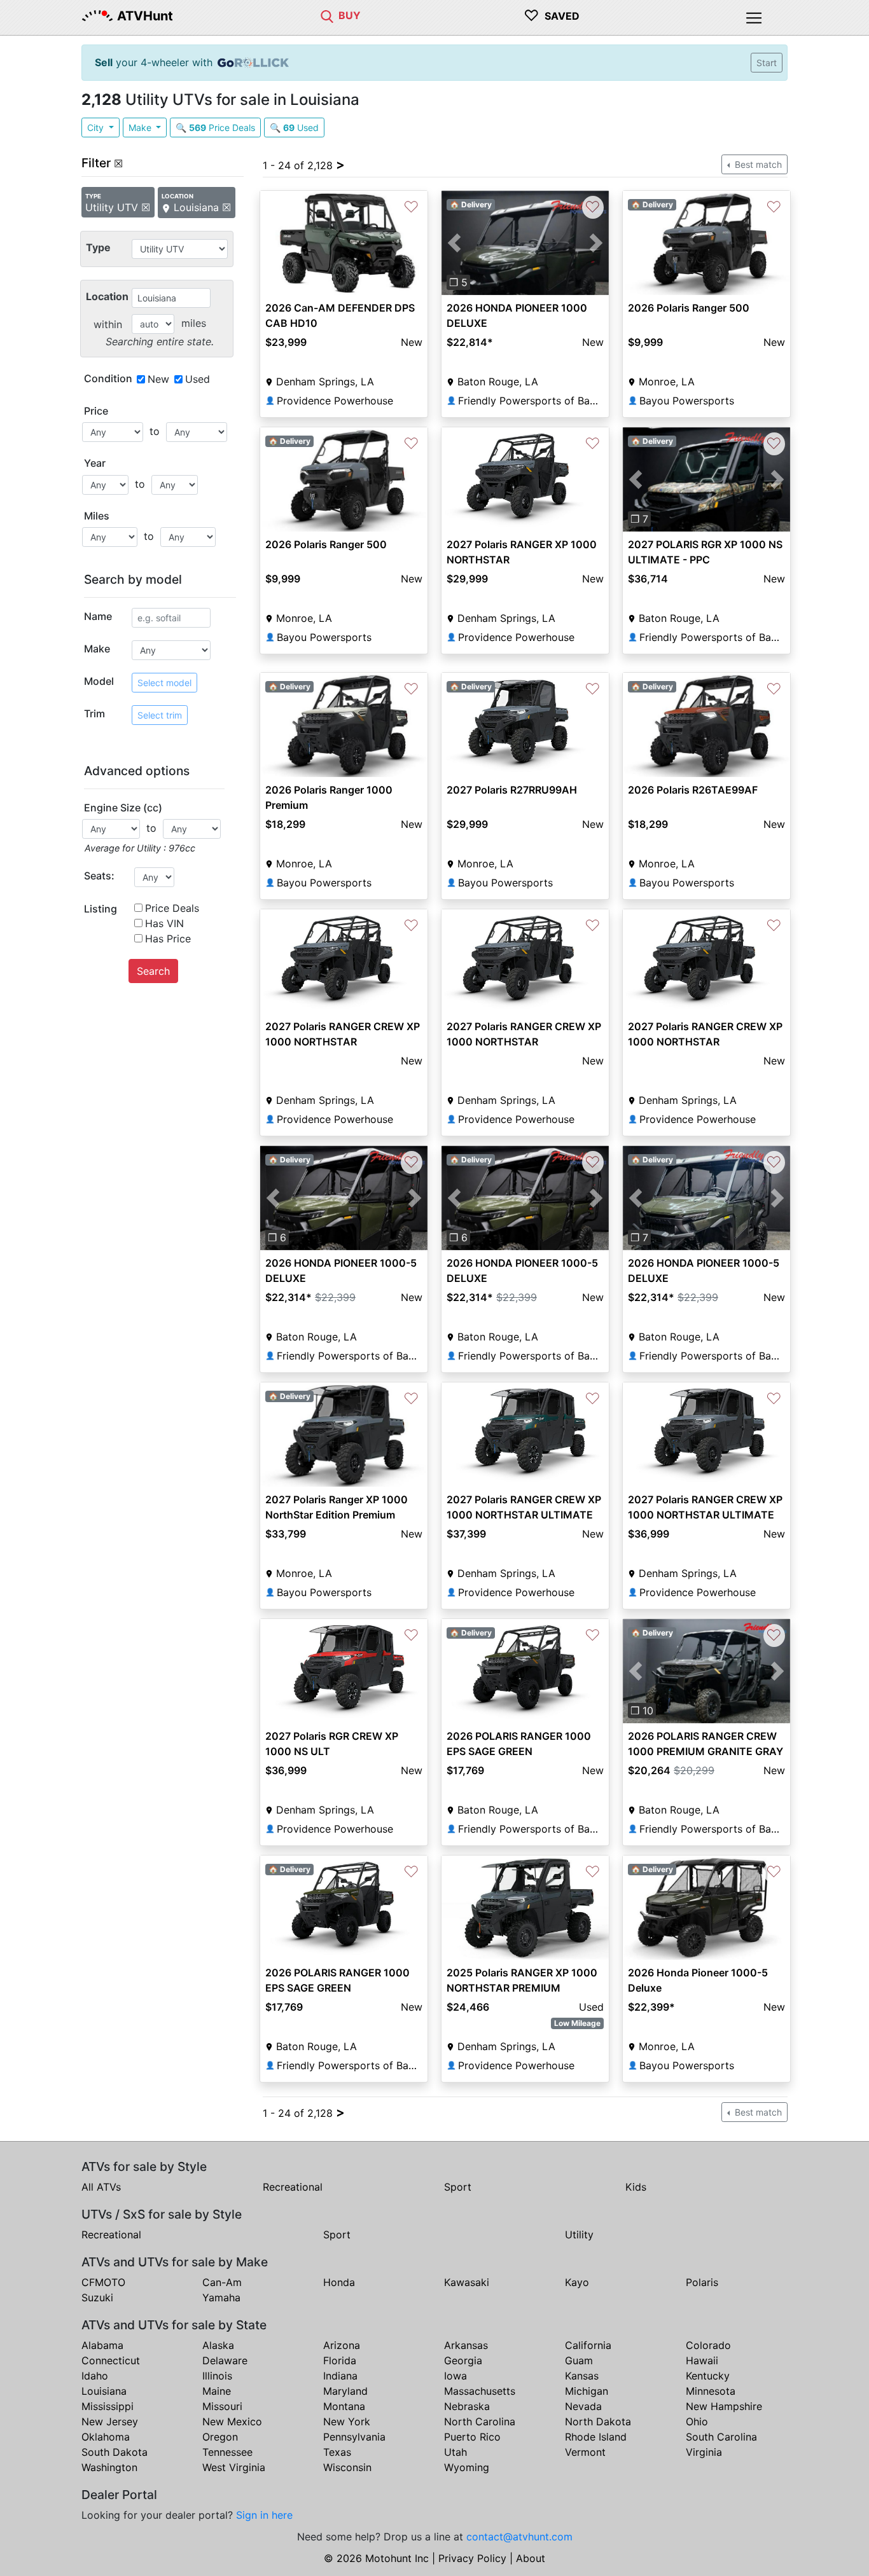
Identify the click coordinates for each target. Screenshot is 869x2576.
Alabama (102, 2345)
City (97, 127)
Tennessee (227, 2452)
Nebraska (467, 2406)
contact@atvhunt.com (519, 2537)
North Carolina (480, 2421)
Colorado (708, 2345)
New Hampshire (724, 2406)
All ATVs (101, 2187)
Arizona (342, 2345)
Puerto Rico (472, 2437)
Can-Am (222, 2282)
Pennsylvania (354, 2437)
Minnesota (711, 2391)
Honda (339, 2282)
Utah (455, 2452)
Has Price (168, 939)
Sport (458, 2187)
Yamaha (221, 2297)
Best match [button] (757, 164)
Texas (337, 2452)
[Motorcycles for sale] (327, 15)
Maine (217, 2391)
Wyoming (467, 2467)
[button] (454, 243)
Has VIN (164, 923)
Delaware (225, 2360)
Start (767, 63)
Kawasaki (467, 2282)
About (531, 2558)
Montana (344, 2406)
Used (198, 379)
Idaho (95, 2376)
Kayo (577, 2282)
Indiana (340, 2376)
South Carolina (721, 2437)
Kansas (582, 2376)
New (158, 379)
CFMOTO (103, 2282)
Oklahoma (106, 2437)
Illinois (217, 2376)
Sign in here (264, 2515)
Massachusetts (480, 2391)
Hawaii (702, 2360)
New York (347, 2421)
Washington (109, 2467)
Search (153, 971)
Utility (579, 2235)
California (588, 2345)
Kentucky (708, 2376)
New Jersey (110, 2421)
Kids (636, 2187)
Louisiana (104, 2391)
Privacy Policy (472, 2558)
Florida (340, 2360)
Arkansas (466, 2345)
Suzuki (97, 2297)
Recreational (293, 2187)
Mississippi (108, 2406)
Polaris (702, 2282)
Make (141, 127)
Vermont (585, 2452)
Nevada (583, 2406)
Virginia (704, 2452)
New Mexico (232, 2421)
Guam (579, 2360)
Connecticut (111, 2360)
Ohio (697, 2421)
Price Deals (172, 908)
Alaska (218, 2345)
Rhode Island (596, 2437)
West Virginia (234, 2467)
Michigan (587, 2391)
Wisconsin (347, 2467)
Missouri (222, 2406)
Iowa (455, 2376)
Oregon (220, 2437)
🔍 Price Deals (215, 127)
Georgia (463, 2360)
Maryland (345, 2391)
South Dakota (115, 2452)
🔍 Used (294, 127)
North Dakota (598, 2421)
